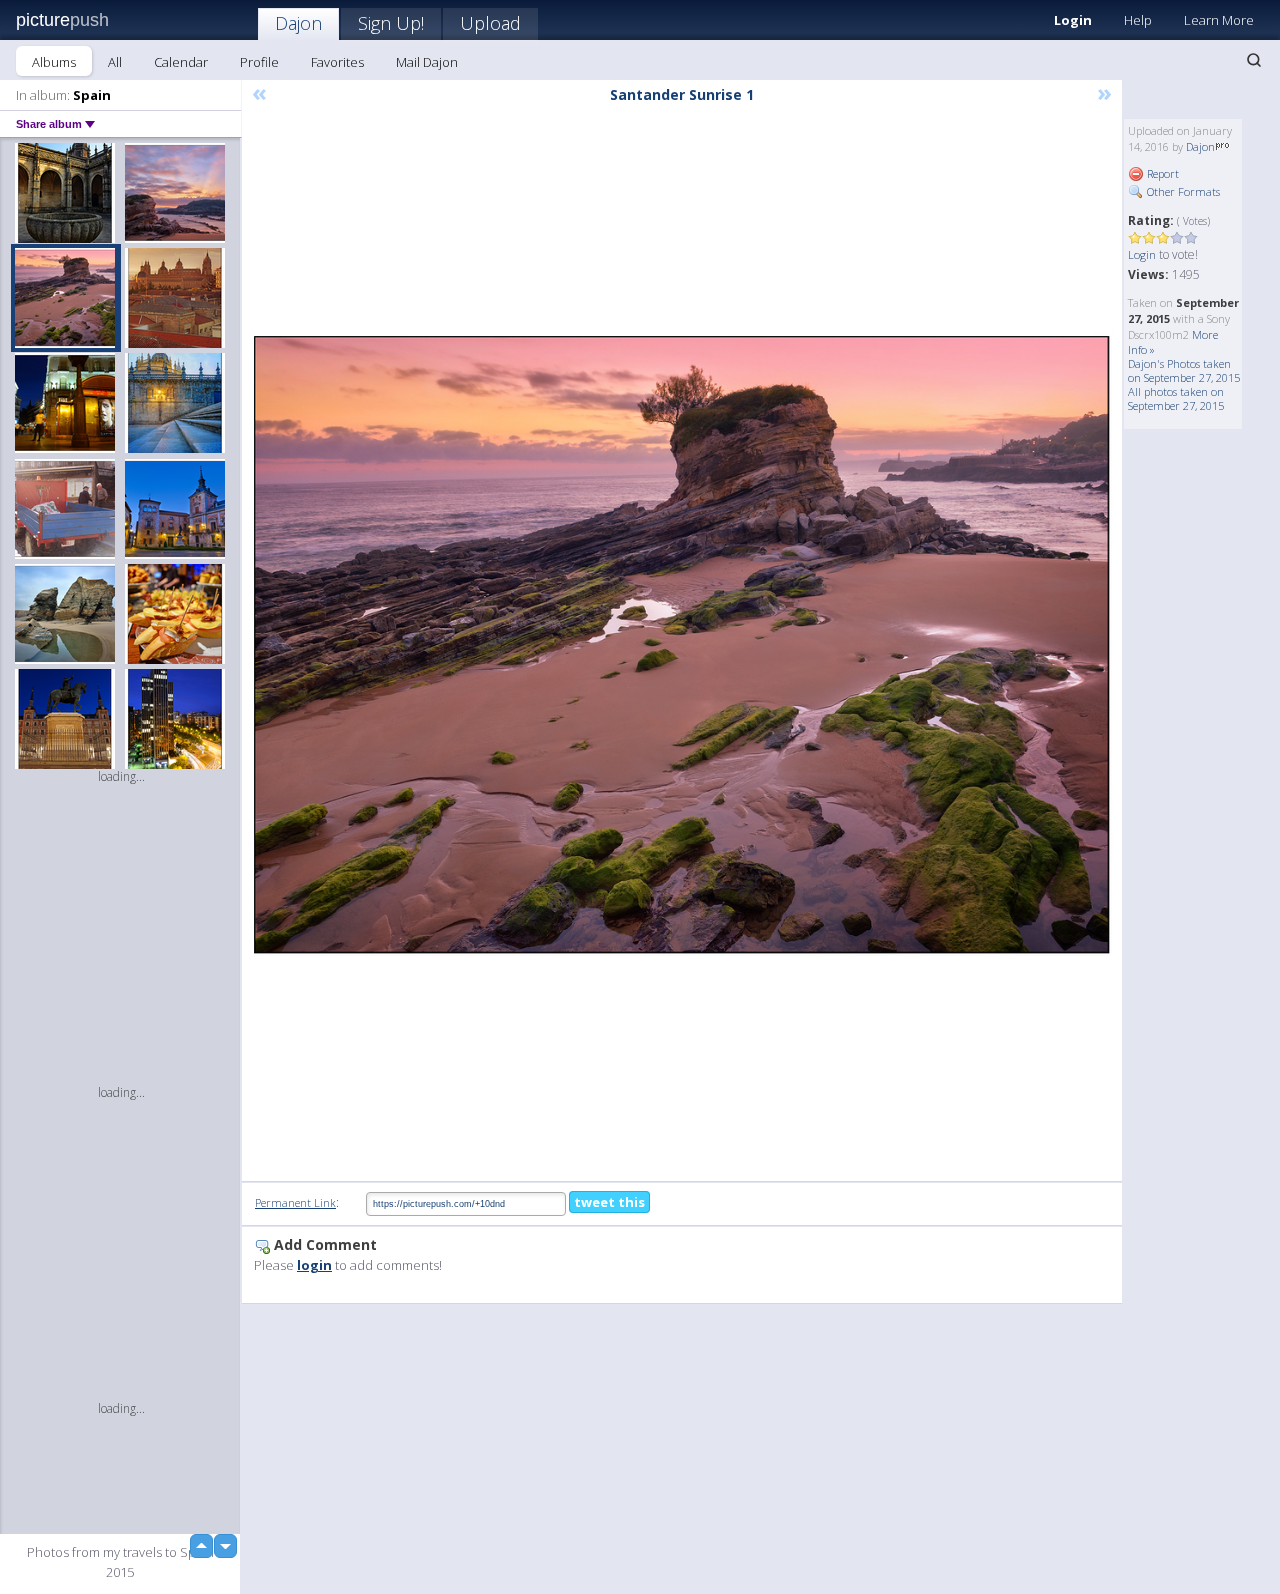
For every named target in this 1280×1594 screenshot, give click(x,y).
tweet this (609, 1202)
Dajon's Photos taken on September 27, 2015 (1184, 370)
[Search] (1254, 60)
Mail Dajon (427, 62)
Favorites (337, 62)
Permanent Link (295, 1202)
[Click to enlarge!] (682, 645)
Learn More (1219, 20)
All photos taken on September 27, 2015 (1176, 398)
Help (1138, 20)
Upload (490, 23)
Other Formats (1182, 191)
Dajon (298, 23)
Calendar (181, 62)
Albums (54, 62)
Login (1073, 20)
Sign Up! (391, 23)
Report (1161, 173)
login (314, 1265)
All (115, 62)
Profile (259, 62)
